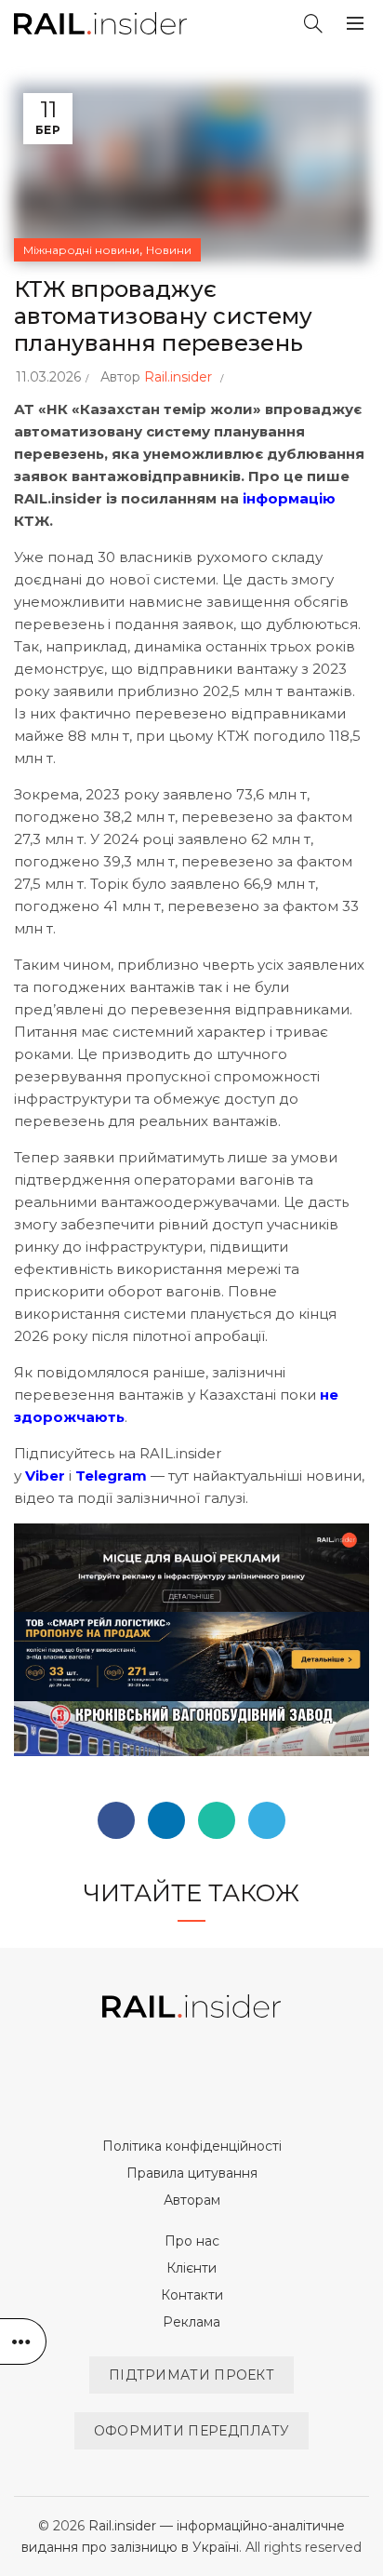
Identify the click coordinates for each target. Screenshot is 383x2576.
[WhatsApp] (217, 1820)
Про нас (192, 2241)
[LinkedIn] (166, 1820)
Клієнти (191, 2268)
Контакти (192, 2295)
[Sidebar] (23, 2341)
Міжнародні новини (81, 250)
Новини (169, 250)
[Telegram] (267, 1820)
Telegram (111, 1476)
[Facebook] (116, 1820)
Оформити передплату (192, 2431)
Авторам (192, 2200)
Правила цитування (192, 2173)
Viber (45, 1476)
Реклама (191, 2322)
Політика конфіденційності (192, 2146)
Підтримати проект (191, 2375)
